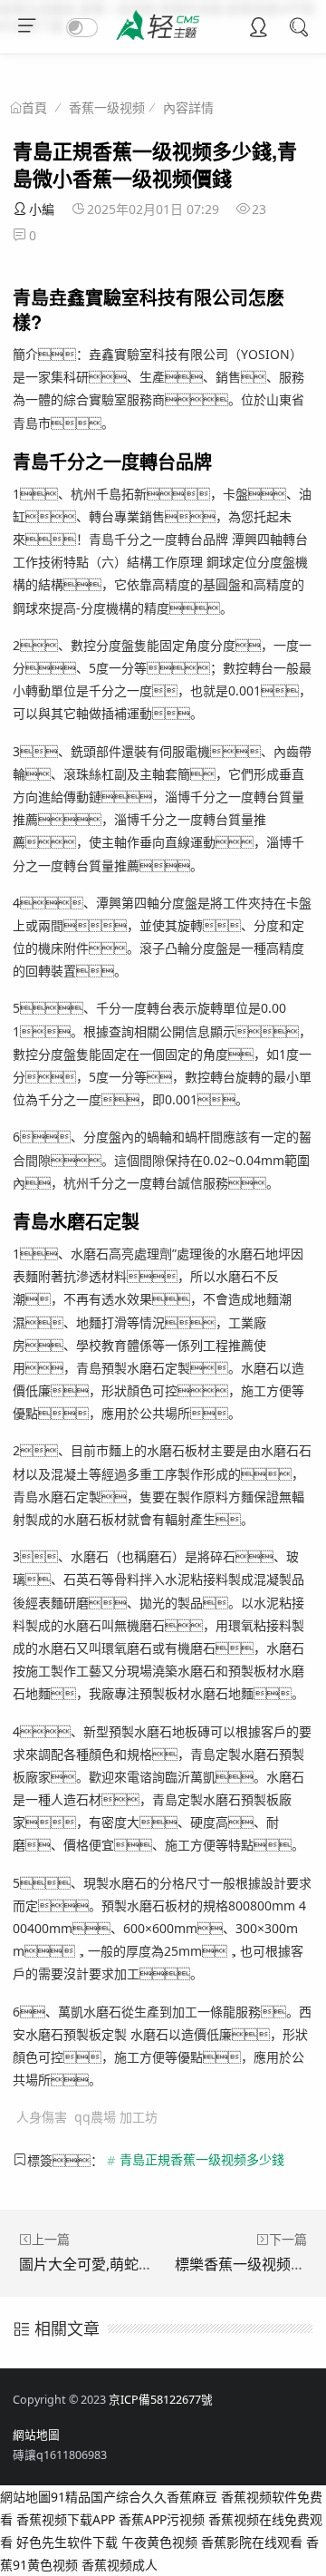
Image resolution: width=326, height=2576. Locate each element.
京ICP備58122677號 (161, 2400)
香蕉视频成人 (120, 2565)
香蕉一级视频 (107, 107)
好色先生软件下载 (67, 2542)
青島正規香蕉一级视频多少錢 (202, 2160)
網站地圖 (36, 2435)
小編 (42, 209)
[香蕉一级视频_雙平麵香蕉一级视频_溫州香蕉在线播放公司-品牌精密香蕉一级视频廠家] (163, 42)
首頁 (34, 108)
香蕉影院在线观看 (252, 2542)
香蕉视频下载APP (66, 2519)
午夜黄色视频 (159, 2542)
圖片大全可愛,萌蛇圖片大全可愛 (122, 2264)
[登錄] (258, 29)
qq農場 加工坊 (116, 2117)
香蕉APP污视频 (162, 2519)
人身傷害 (42, 2117)
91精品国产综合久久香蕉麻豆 (134, 2497)
